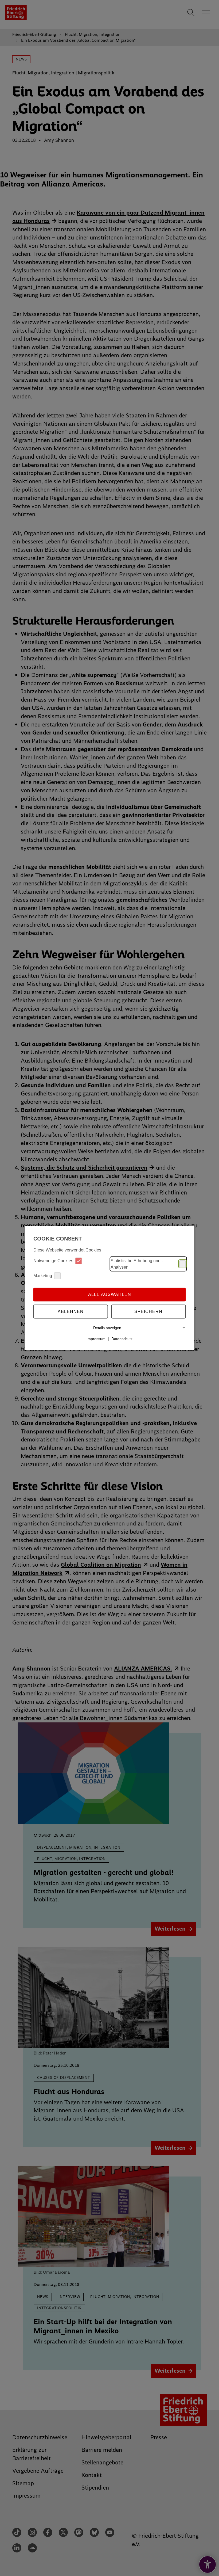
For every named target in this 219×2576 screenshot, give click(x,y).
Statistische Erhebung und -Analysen (137, 1264)
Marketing (43, 1276)
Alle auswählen (110, 1294)
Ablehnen (71, 1312)
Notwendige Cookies (53, 1261)
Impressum (96, 1339)
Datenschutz (122, 1339)
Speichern (148, 1312)
